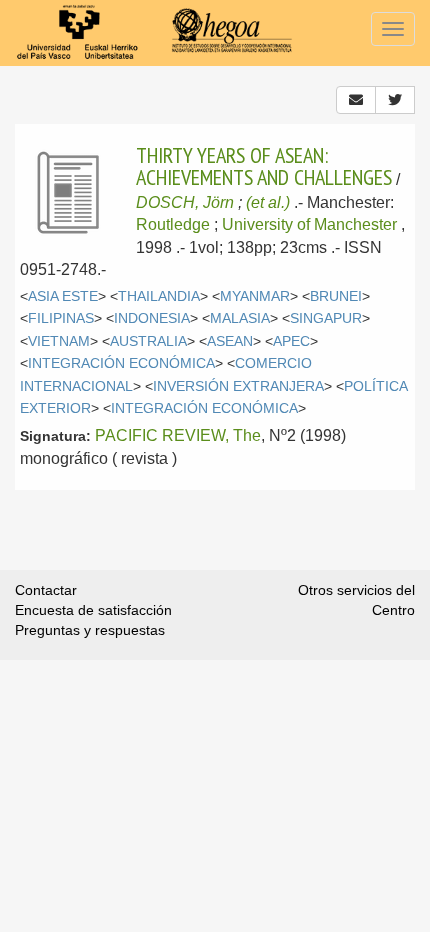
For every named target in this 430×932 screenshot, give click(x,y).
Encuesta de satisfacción (93, 610)
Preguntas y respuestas (90, 630)
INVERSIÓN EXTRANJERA (238, 386)
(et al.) (268, 202)
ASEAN (230, 341)
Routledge (173, 224)
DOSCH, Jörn (185, 202)
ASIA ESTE (63, 296)
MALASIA (240, 318)
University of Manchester (309, 224)
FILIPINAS (61, 318)
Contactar (46, 590)
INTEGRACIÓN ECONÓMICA (121, 363)
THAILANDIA (159, 296)
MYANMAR (255, 296)
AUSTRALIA (148, 341)
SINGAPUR (326, 318)
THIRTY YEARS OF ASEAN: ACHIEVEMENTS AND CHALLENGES (264, 166)
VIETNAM (59, 341)
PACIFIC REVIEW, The (178, 435)
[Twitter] (395, 100)
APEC (291, 341)
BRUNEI (336, 296)
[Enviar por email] (356, 100)
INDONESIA (152, 318)
